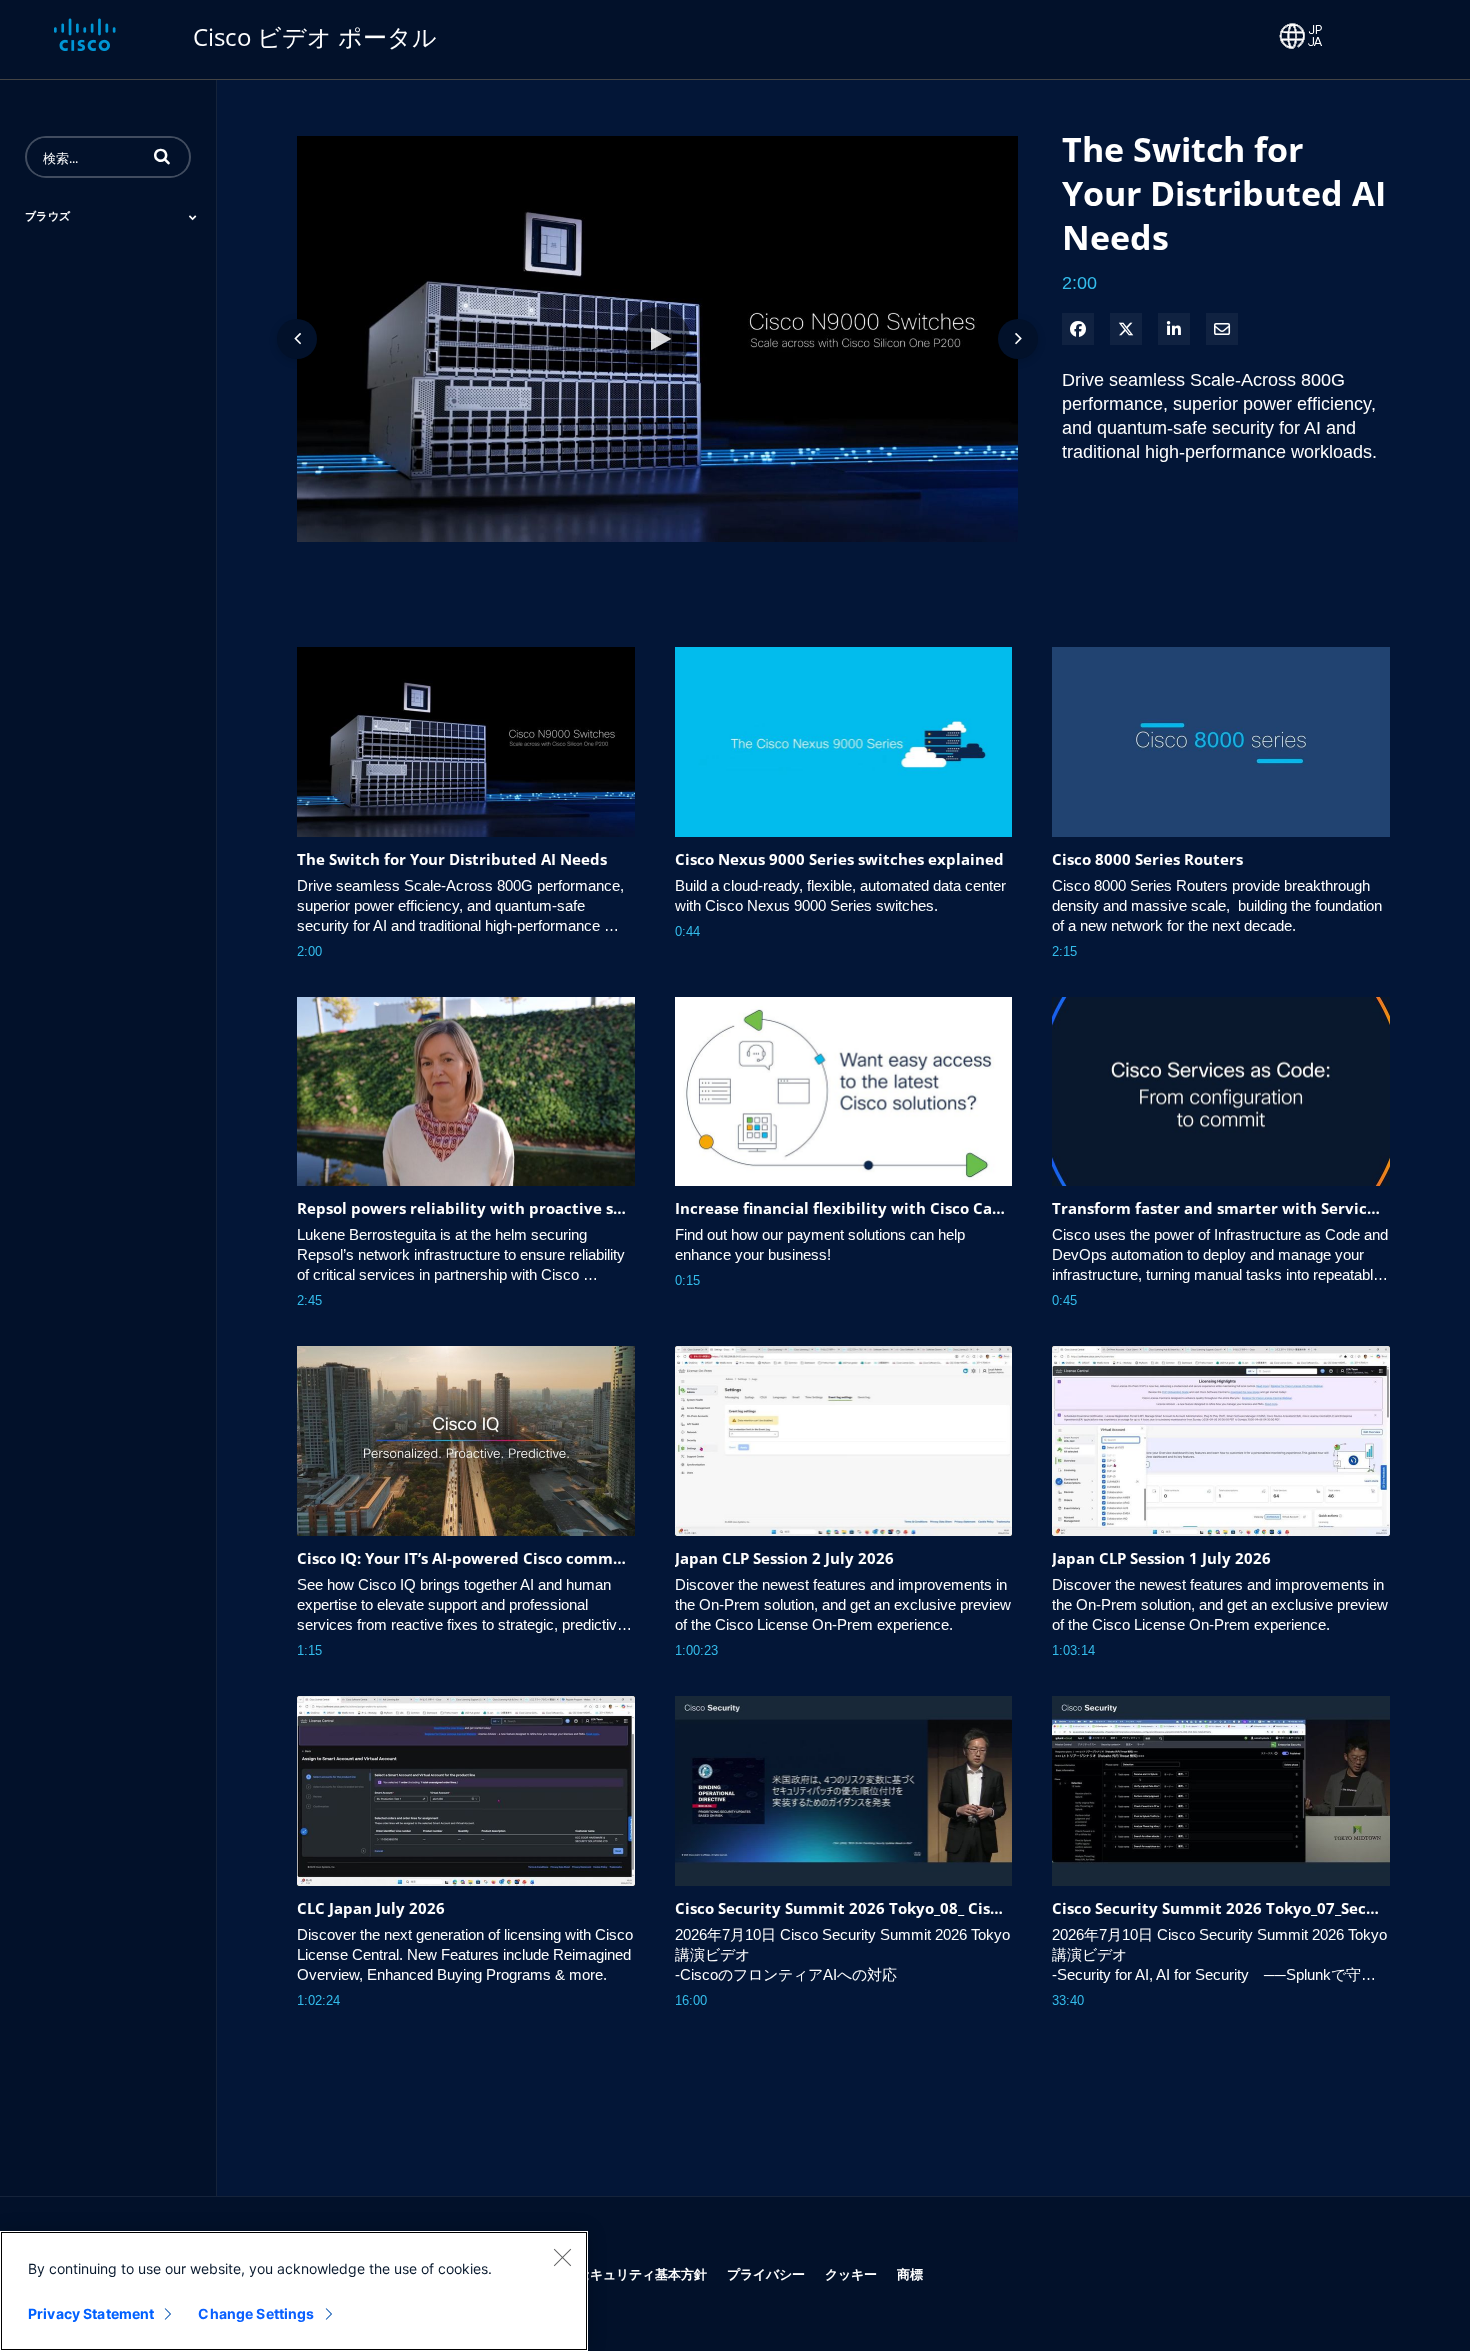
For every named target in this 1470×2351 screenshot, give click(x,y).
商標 (910, 2273)
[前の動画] (297, 339)
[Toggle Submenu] (193, 217)
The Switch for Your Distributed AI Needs (1224, 193)
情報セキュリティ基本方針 (629, 2273)
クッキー (851, 2273)
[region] (294, 2291)
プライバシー (766, 2273)
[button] (162, 156)
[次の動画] (1018, 339)
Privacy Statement (91, 2313)
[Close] (562, 2257)
